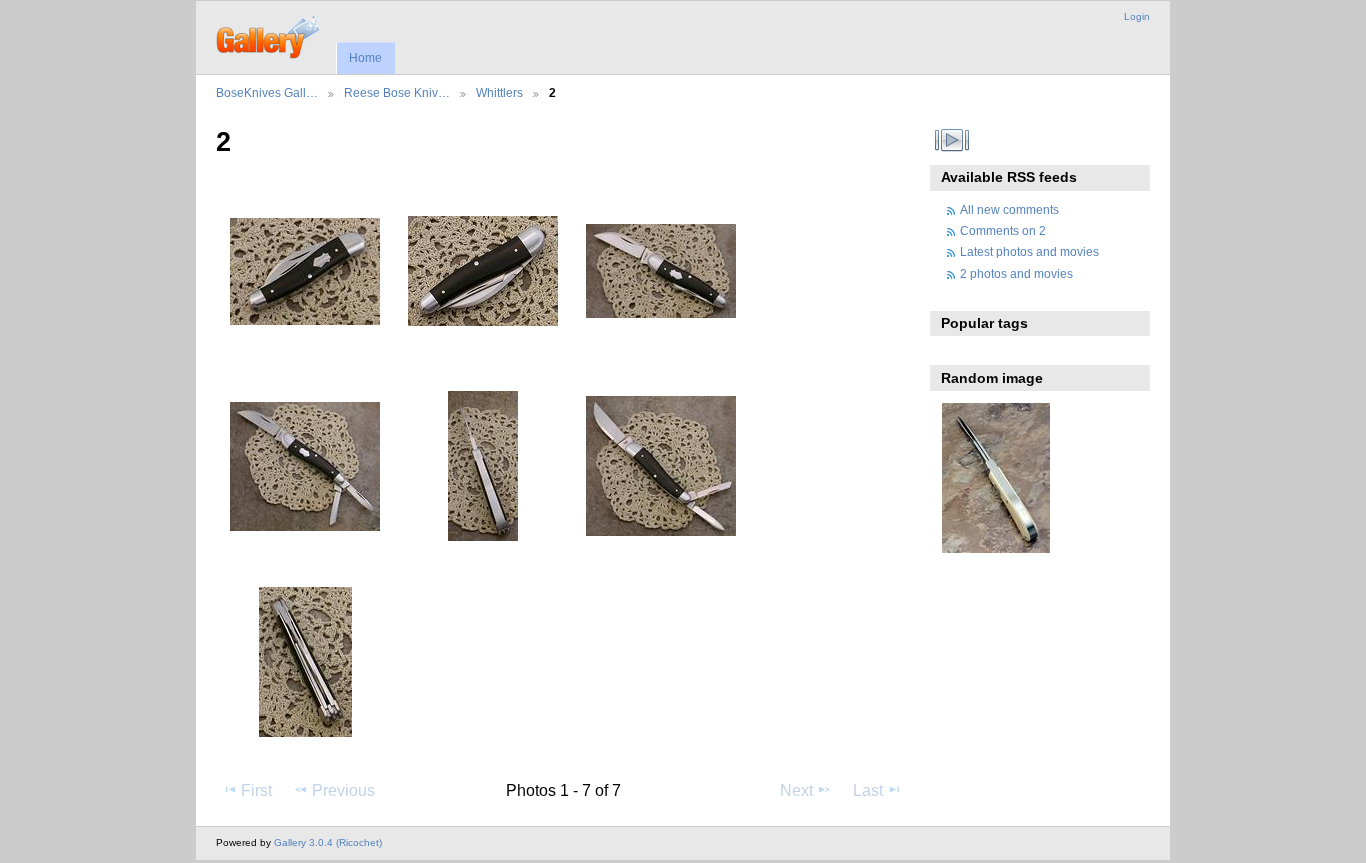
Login (1137, 16)
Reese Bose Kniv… (397, 92)
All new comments (1009, 209)
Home (365, 58)
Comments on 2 (1003, 230)
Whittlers (499, 92)
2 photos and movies (1016, 273)
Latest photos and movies (1029, 251)
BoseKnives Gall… (267, 92)
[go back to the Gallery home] (269, 35)
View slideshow (952, 140)
